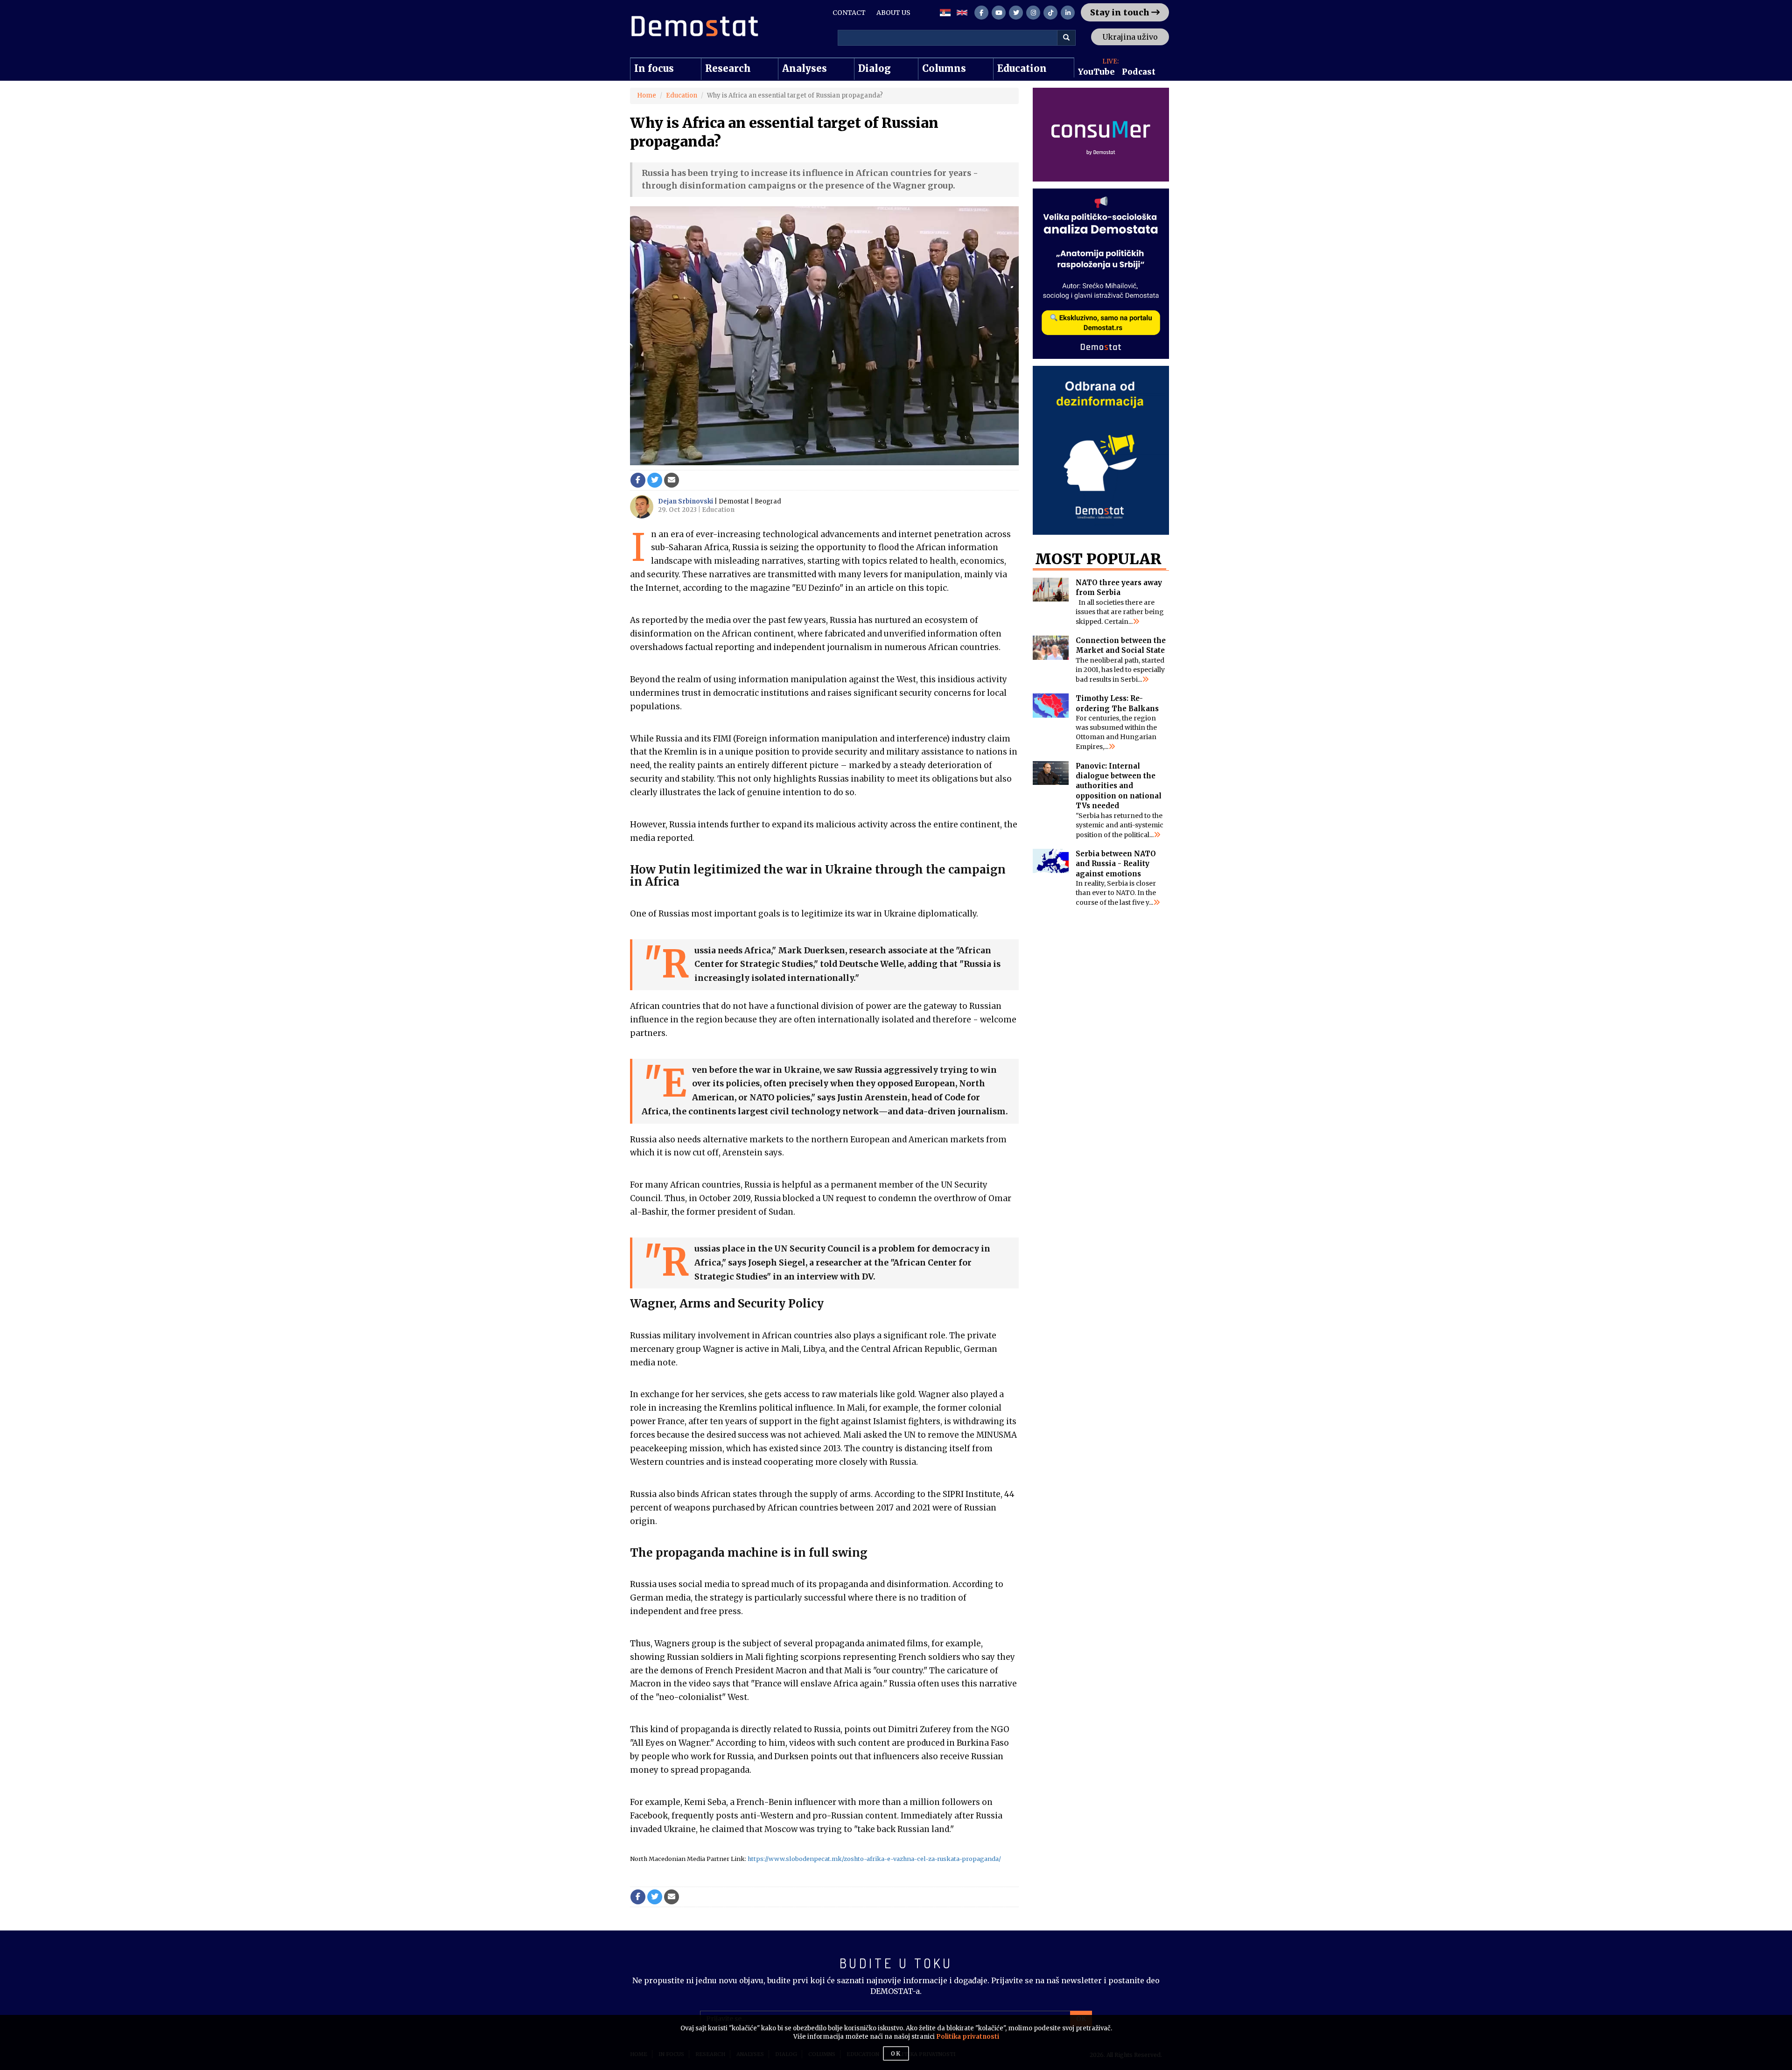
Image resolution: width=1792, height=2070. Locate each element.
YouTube (1096, 72)
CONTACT (849, 13)
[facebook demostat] (981, 13)
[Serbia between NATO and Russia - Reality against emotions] (1051, 861)
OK (896, 2053)
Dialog (875, 68)
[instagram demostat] (1033, 13)
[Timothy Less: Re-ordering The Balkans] (1051, 706)
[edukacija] (1101, 450)
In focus (654, 68)
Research (728, 68)
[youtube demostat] (999, 13)
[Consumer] (1101, 135)
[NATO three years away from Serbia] (1051, 590)
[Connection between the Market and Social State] (1051, 648)
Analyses (805, 68)
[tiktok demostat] (1050, 13)
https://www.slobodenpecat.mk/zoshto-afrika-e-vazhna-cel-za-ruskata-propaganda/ (874, 1859)
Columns (944, 68)
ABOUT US (893, 13)
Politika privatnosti (968, 2037)
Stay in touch (1121, 12)
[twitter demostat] (1016, 13)
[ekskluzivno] (1101, 274)
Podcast (1139, 72)
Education (1022, 68)
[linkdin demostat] (1068, 13)
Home (647, 95)
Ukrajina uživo (1130, 37)
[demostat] (694, 26)
